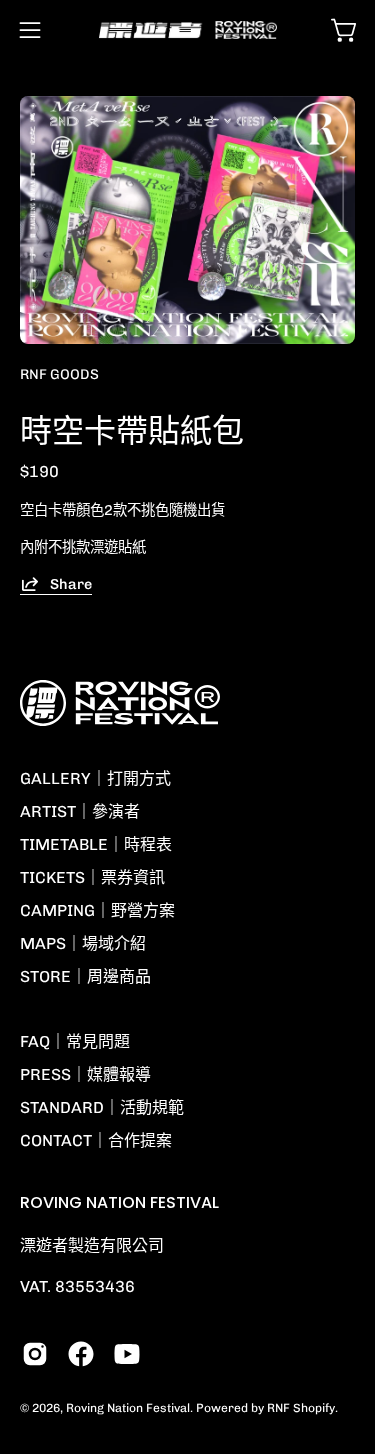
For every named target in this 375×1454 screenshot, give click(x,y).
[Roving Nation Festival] (188, 30)
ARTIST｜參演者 (80, 811)
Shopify (314, 1408)
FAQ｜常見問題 (75, 1041)
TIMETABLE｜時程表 (96, 844)
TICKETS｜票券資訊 (92, 877)
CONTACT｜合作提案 (96, 1140)
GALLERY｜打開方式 (95, 778)
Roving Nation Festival (128, 1408)
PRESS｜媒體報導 (85, 1074)
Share (71, 583)
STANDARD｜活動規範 (102, 1107)
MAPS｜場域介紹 (83, 943)
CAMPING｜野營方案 (97, 910)
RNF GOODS (59, 374)
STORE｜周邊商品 (85, 976)
